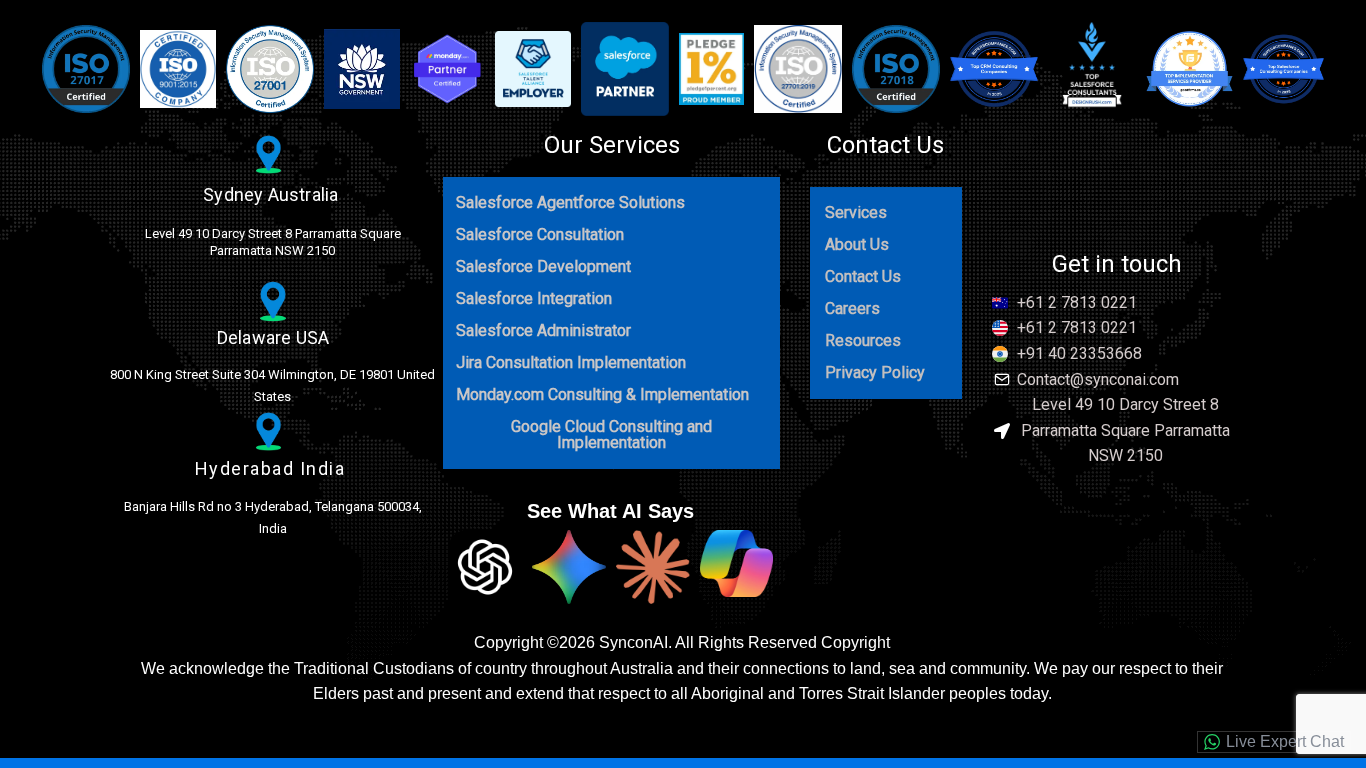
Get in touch (1117, 264)
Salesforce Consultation (540, 234)
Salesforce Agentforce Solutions (570, 202)
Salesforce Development (543, 266)
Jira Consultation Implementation (571, 362)
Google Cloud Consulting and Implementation (611, 434)
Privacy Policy (875, 372)
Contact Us (885, 145)
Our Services (612, 145)
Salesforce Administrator (543, 330)
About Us (857, 244)
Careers (852, 308)
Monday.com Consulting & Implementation (602, 394)
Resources (863, 340)
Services (856, 212)
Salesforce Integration (534, 298)
